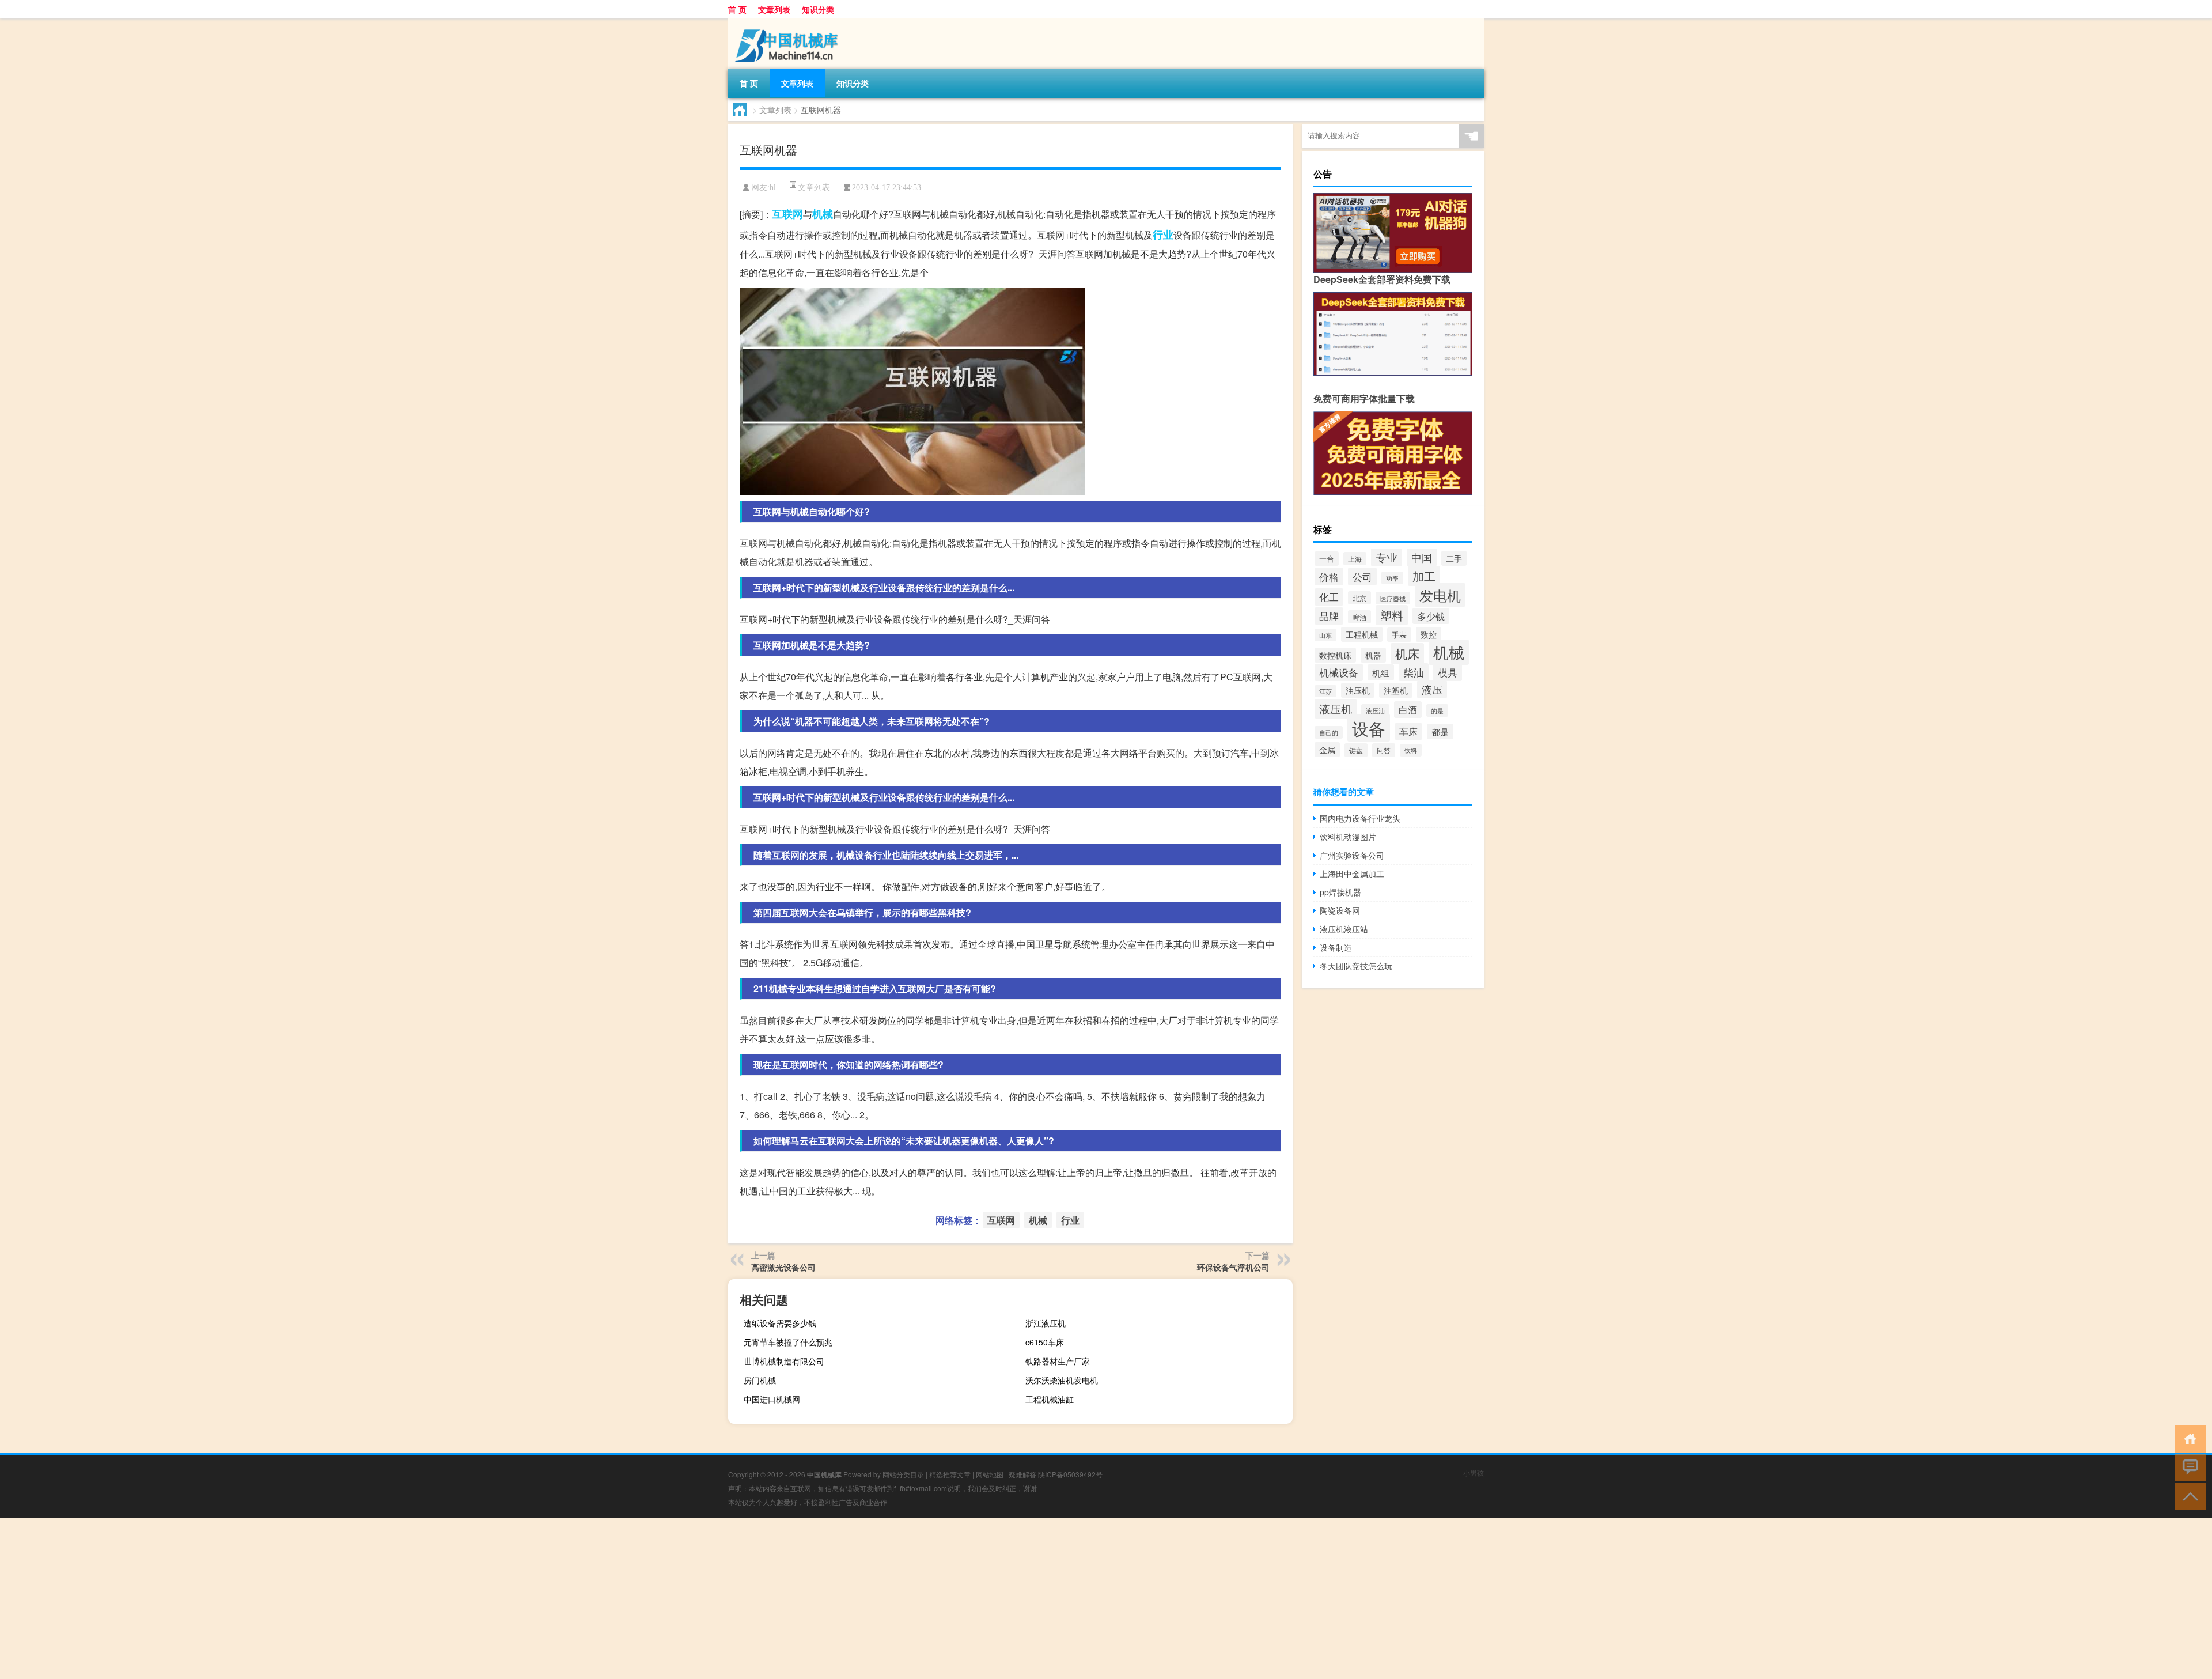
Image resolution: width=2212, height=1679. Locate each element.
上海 (1355, 559)
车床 (1408, 731)
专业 (1387, 557)
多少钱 (1431, 616)
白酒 (1408, 710)
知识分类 (818, 9)
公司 (1362, 576)
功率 (1392, 578)
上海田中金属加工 (1352, 873)
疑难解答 (1022, 1474)
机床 (1407, 653)
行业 (1163, 235)
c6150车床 (1045, 1342)
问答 (1384, 750)
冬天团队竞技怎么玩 (1356, 966)
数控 (1429, 634)
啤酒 (1359, 617)
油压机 (1358, 690)
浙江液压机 (1046, 1323)
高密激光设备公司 (783, 1267)
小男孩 (1474, 1472)
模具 (1448, 672)
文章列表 (774, 9)
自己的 (1329, 732)
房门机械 (760, 1380)
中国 (1422, 557)
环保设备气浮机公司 (1233, 1267)
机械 (823, 214)
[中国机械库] (789, 22)
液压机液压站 (1344, 929)
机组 (1381, 672)
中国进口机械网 (772, 1399)
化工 (1329, 597)
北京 (1359, 598)
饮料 (1411, 750)
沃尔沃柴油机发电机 (1062, 1380)
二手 (1454, 558)
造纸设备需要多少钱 (780, 1323)
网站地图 (990, 1474)
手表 (1399, 635)
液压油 (1375, 710)
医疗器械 (1393, 598)
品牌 (1329, 616)
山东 (1325, 635)
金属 (1327, 750)
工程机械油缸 (1050, 1399)
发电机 (1440, 595)
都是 (1440, 731)
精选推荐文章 (950, 1474)
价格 (1329, 576)
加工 (1424, 576)
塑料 (1392, 615)
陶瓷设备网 (1340, 910)
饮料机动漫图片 (1348, 837)
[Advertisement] (346, 1598)
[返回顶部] (2188, 1495)
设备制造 (1336, 947)
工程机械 (1362, 634)
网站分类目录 (903, 1474)
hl (773, 188)
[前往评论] (2188, 1467)
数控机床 (1335, 655)
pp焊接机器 (1340, 892)
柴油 (1414, 672)
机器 (1373, 655)
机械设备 (1339, 672)
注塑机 (1396, 690)
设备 (1369, 728)
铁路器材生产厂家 (1058, 1361)
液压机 (1336, 709)
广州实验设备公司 (1352, 855)
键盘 (1356, 750)
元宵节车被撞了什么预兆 (788, 1342)
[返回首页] (2188, 1438)
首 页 (737, 9)
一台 (1327, 559)
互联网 (787, 214)
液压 (1432, 689)
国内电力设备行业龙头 (1360, 818)
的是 (1437, 710)
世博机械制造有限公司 (784, 1361)
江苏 (1325, 691)
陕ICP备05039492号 (1070, 1474)
